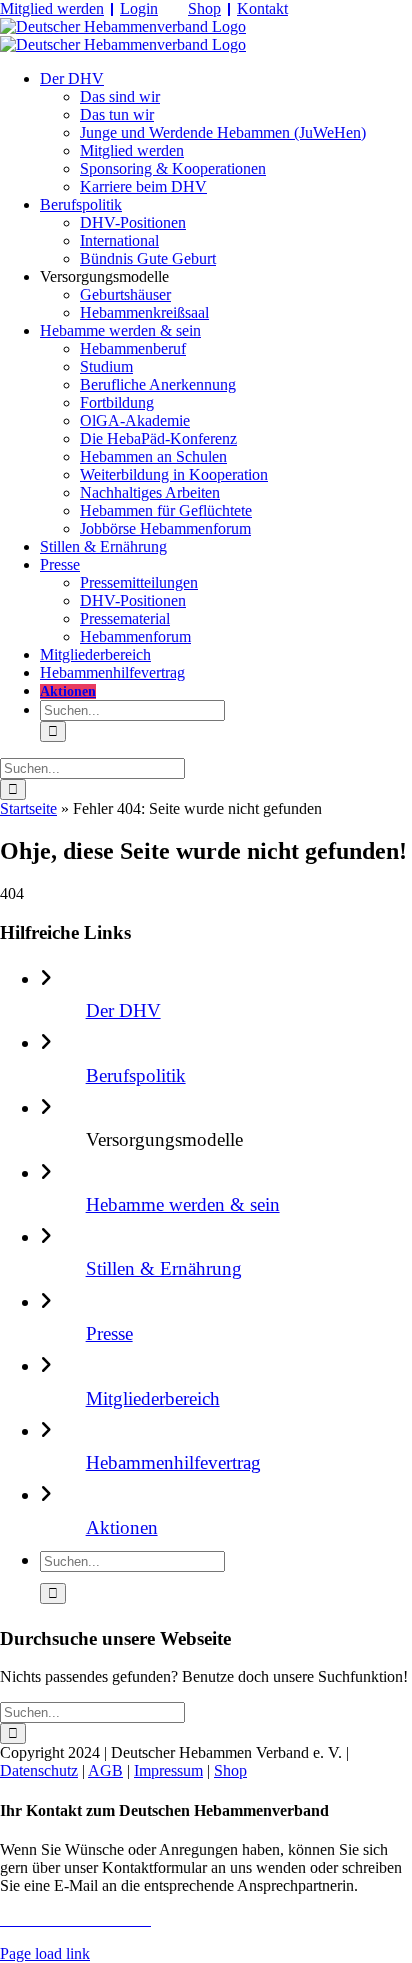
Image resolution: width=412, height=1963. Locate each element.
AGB (105, 1770)
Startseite (28, 808)
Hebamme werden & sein (183, 1204)
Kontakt (262, 8)
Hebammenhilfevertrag (173, 1462)
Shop (204, 8)
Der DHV (123, 1010)
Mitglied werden (52, 8)
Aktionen (122, 1527)
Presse (109, 1333)
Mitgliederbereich (153, 1398)
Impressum (168, 1770)
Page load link (45, 1953)
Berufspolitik (136, 1075)
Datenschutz (39, 1770)
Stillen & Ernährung (164, 1268)
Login (139, 8)
